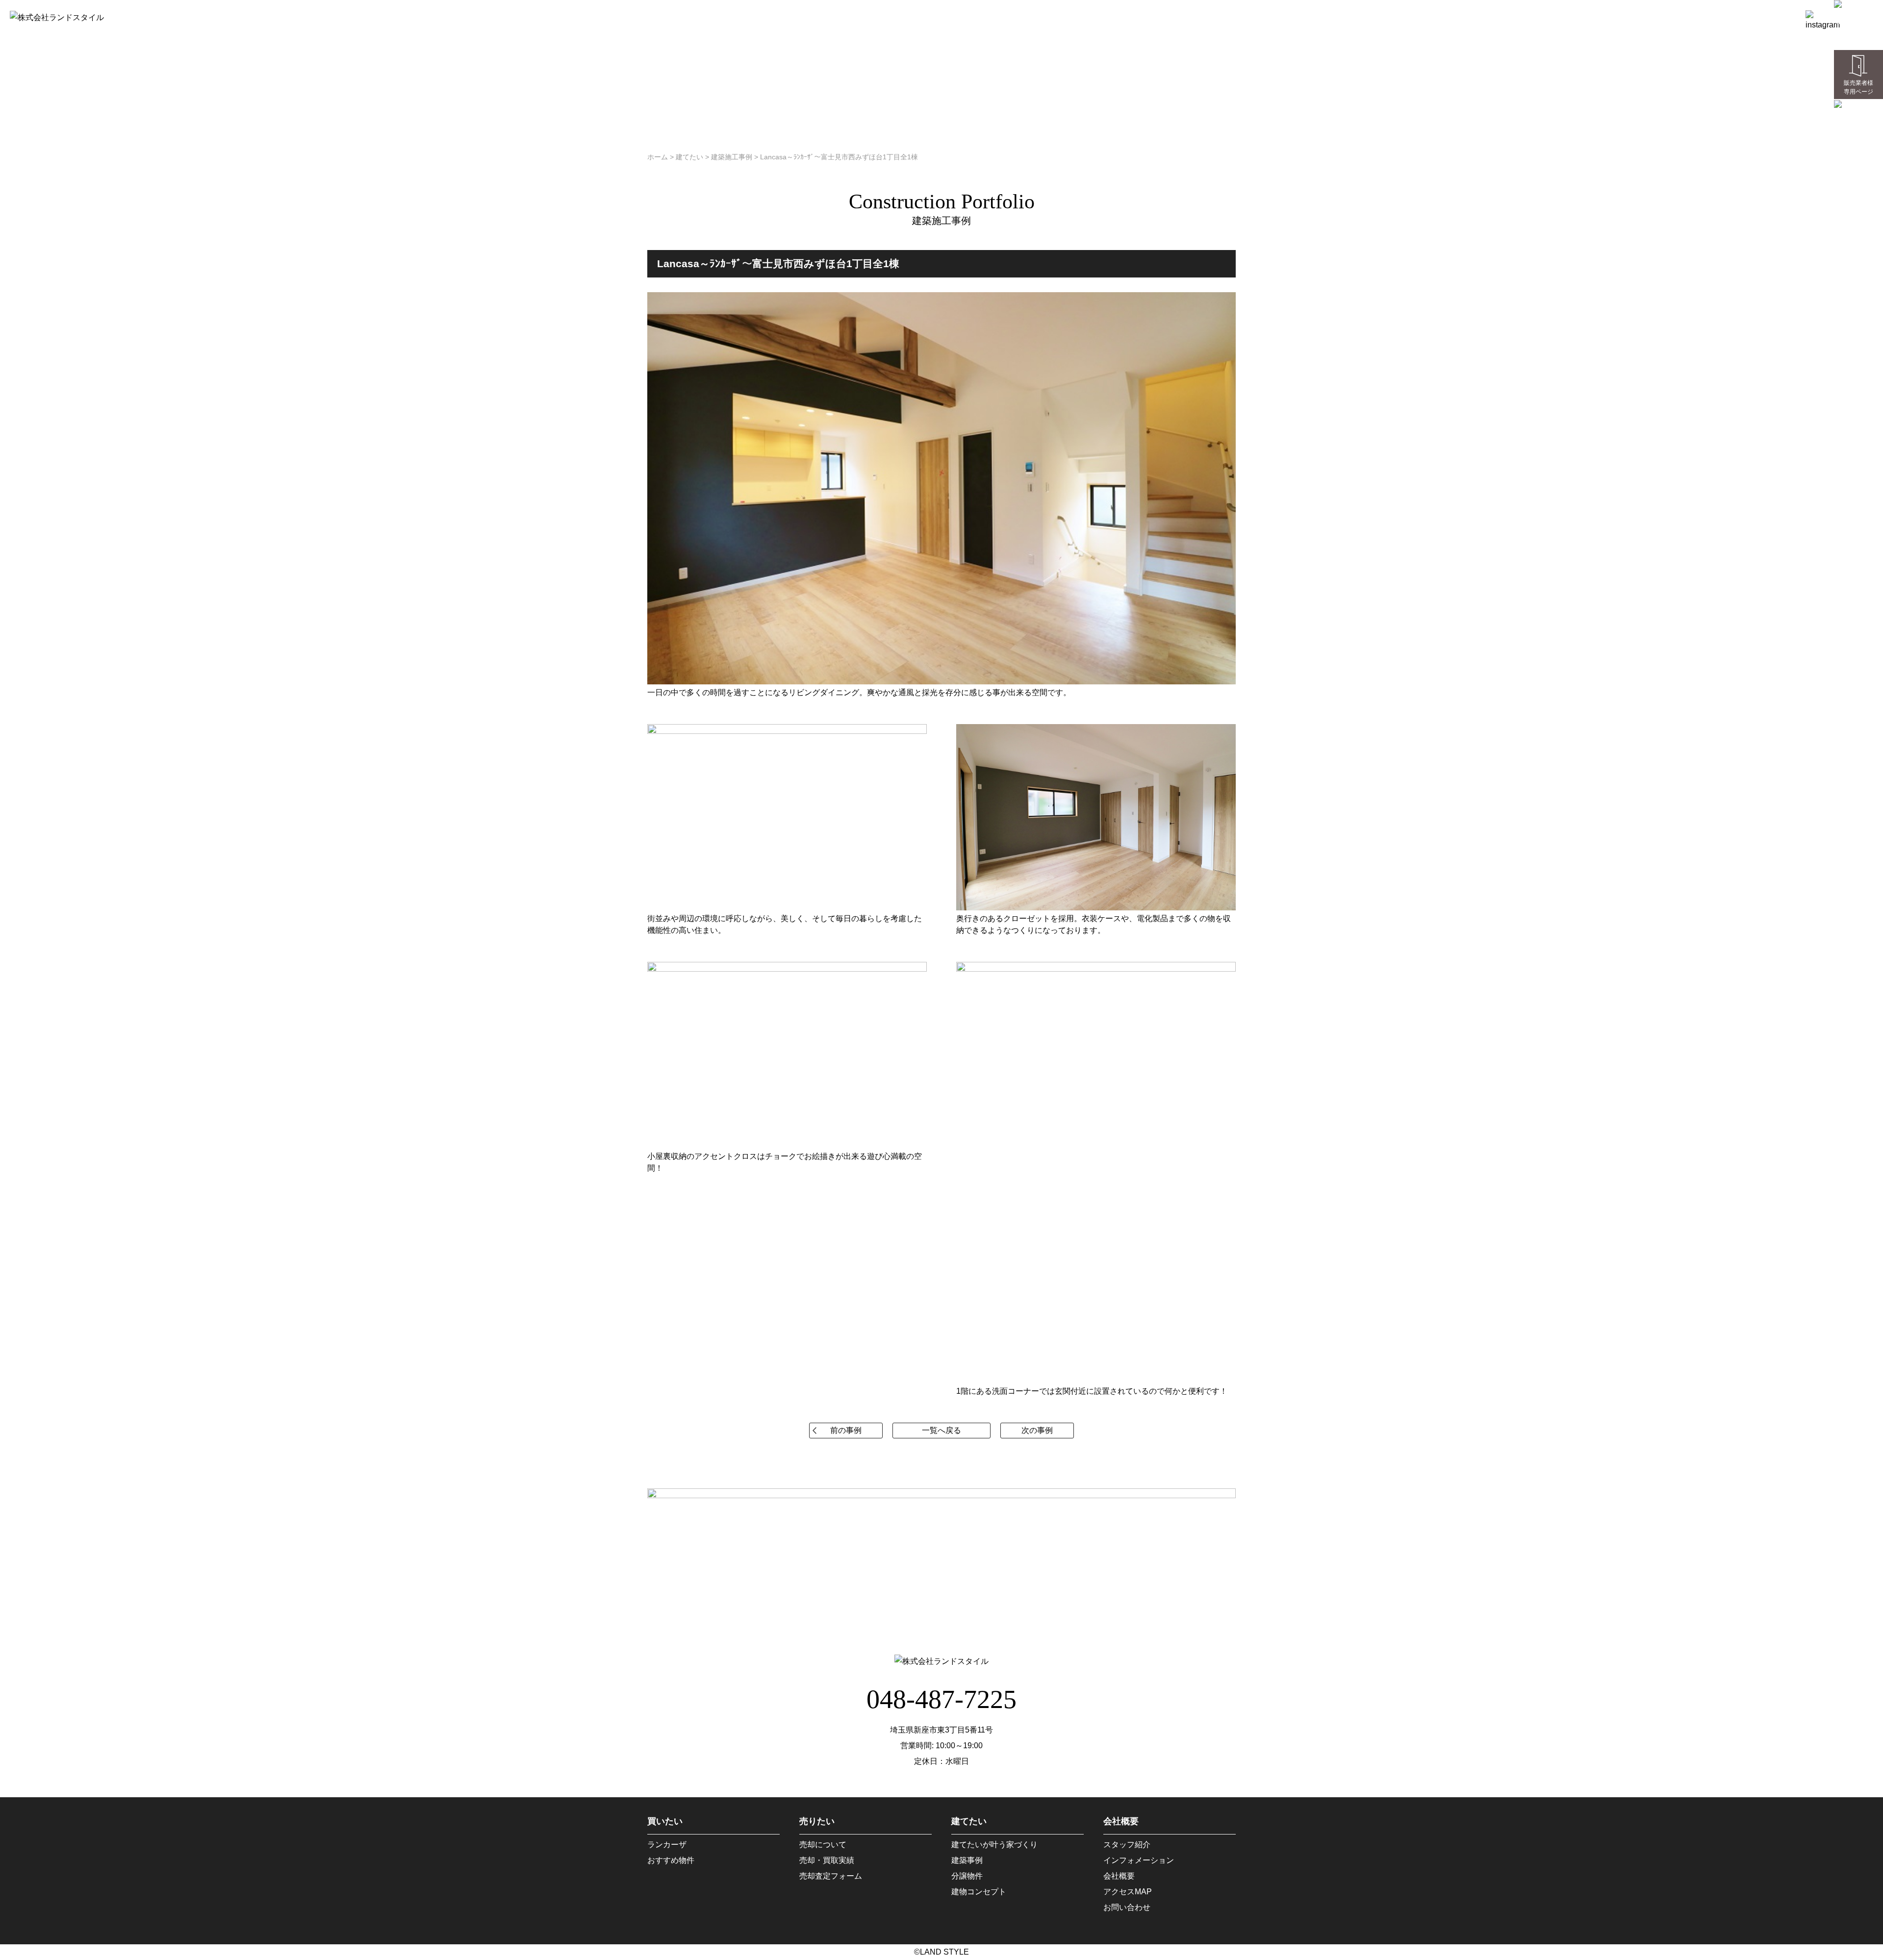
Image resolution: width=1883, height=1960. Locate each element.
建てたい (1586, 17)
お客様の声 (1719, 17)
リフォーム (1650, 17)
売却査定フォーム (831, 1876)
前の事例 (846, 1430)
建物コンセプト (979, 1892)
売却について (823, 1845)
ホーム (1430, 17)
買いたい (1476, 17)
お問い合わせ (1127, 1907)
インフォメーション (1139, 1860)
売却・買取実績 (827, 1860)
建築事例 (967, 1860)
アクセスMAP (1128, 1892)
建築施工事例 (732, 157)
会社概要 (1773, 17)
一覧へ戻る (941, 1430)
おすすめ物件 (671, 1860)
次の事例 (1037, 1430)
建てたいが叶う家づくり (994, 1845)
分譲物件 (967, 1876)
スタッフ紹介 (1127, 1845)
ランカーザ (667, 1845)
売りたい (1526, 17)
